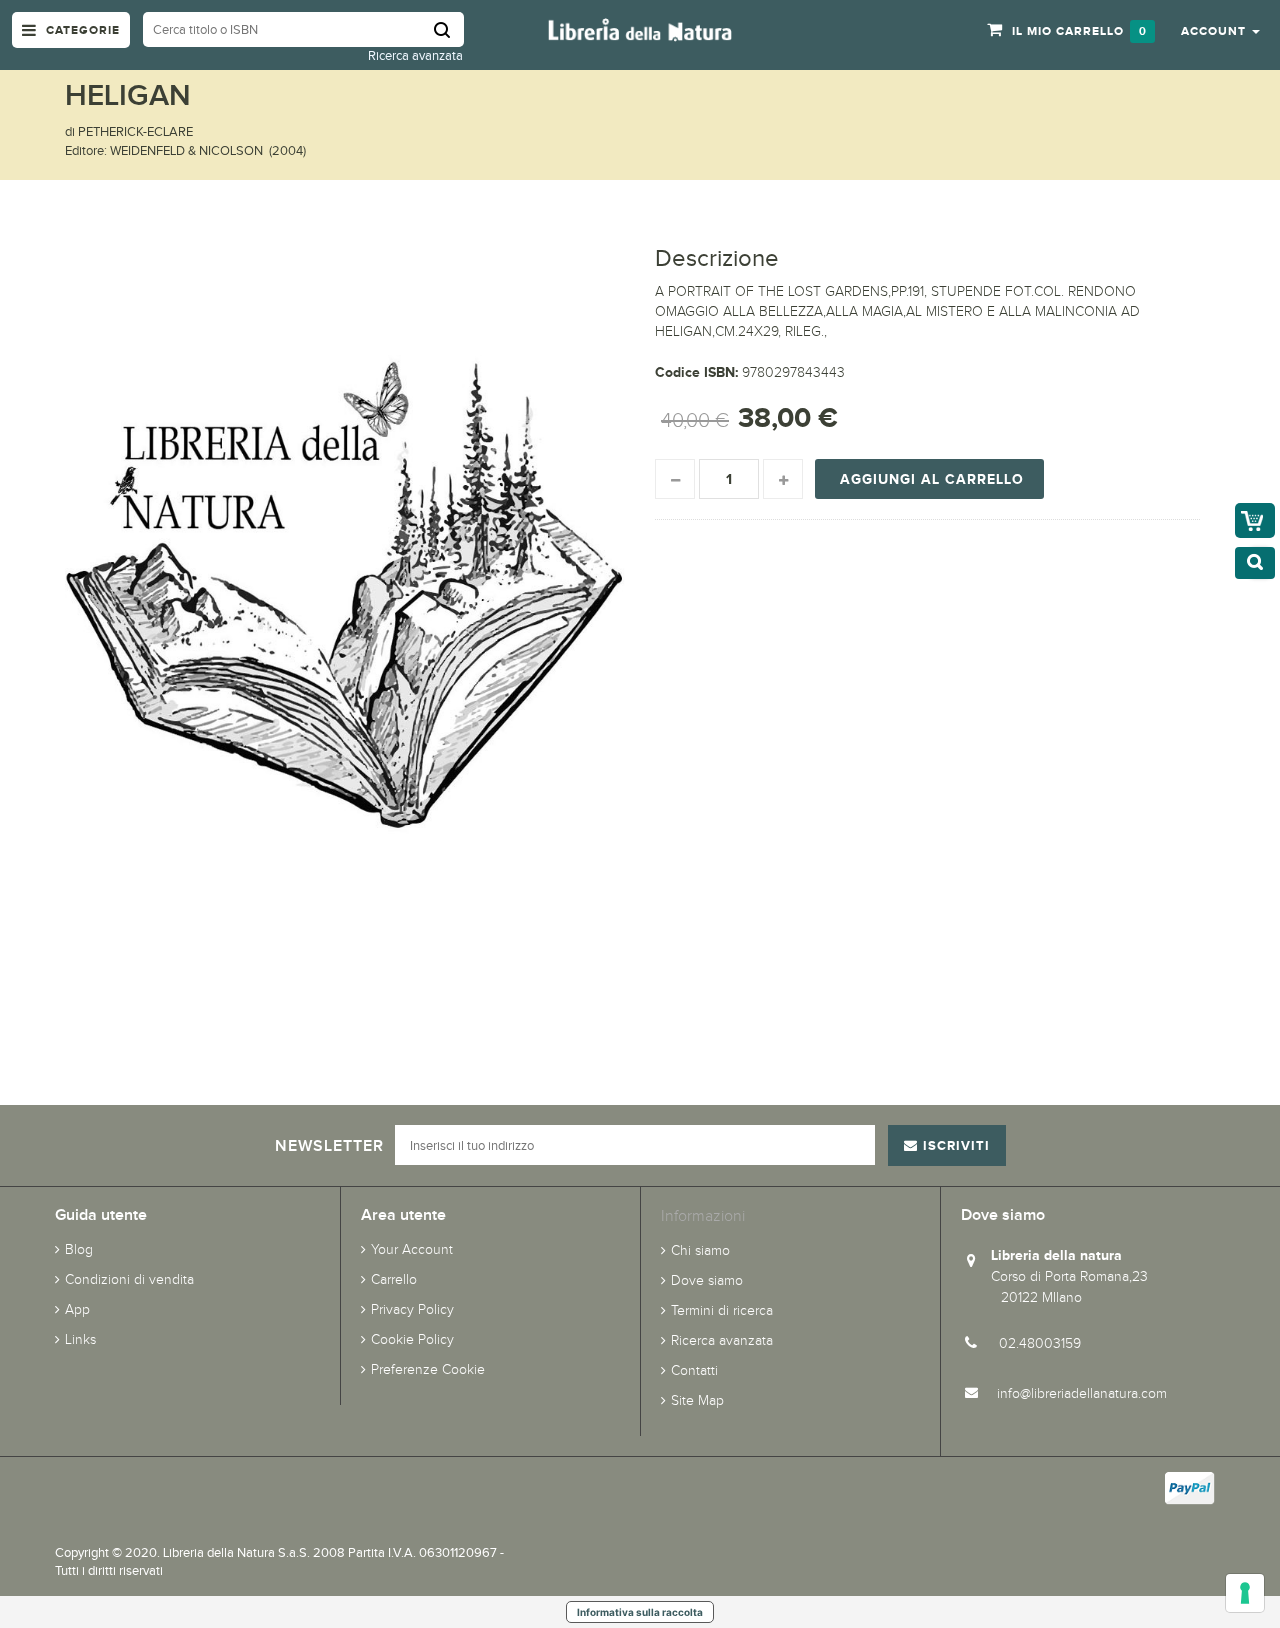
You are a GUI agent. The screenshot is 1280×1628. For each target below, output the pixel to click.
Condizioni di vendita (129, 1279)
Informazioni (703, 1215)
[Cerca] (449, 29)
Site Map (697, 1400)
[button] (1220, 30)
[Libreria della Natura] (639, 28)
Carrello (394, 1279)
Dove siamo (707, 1280)
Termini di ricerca (722, 1310)
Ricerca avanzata (415, 55)
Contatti (694, 1370)
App (77, 1309)
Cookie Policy (412, 1339)
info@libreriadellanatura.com (1082, 1393)
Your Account (412, 1249)
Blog (79, 1249)
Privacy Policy (412, 1309)
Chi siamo (700, 1250)
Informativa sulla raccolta (640, 1612)
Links (80, 1339)
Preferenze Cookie (428, 1369)
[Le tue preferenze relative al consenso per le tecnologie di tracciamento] (1245, 1593)
